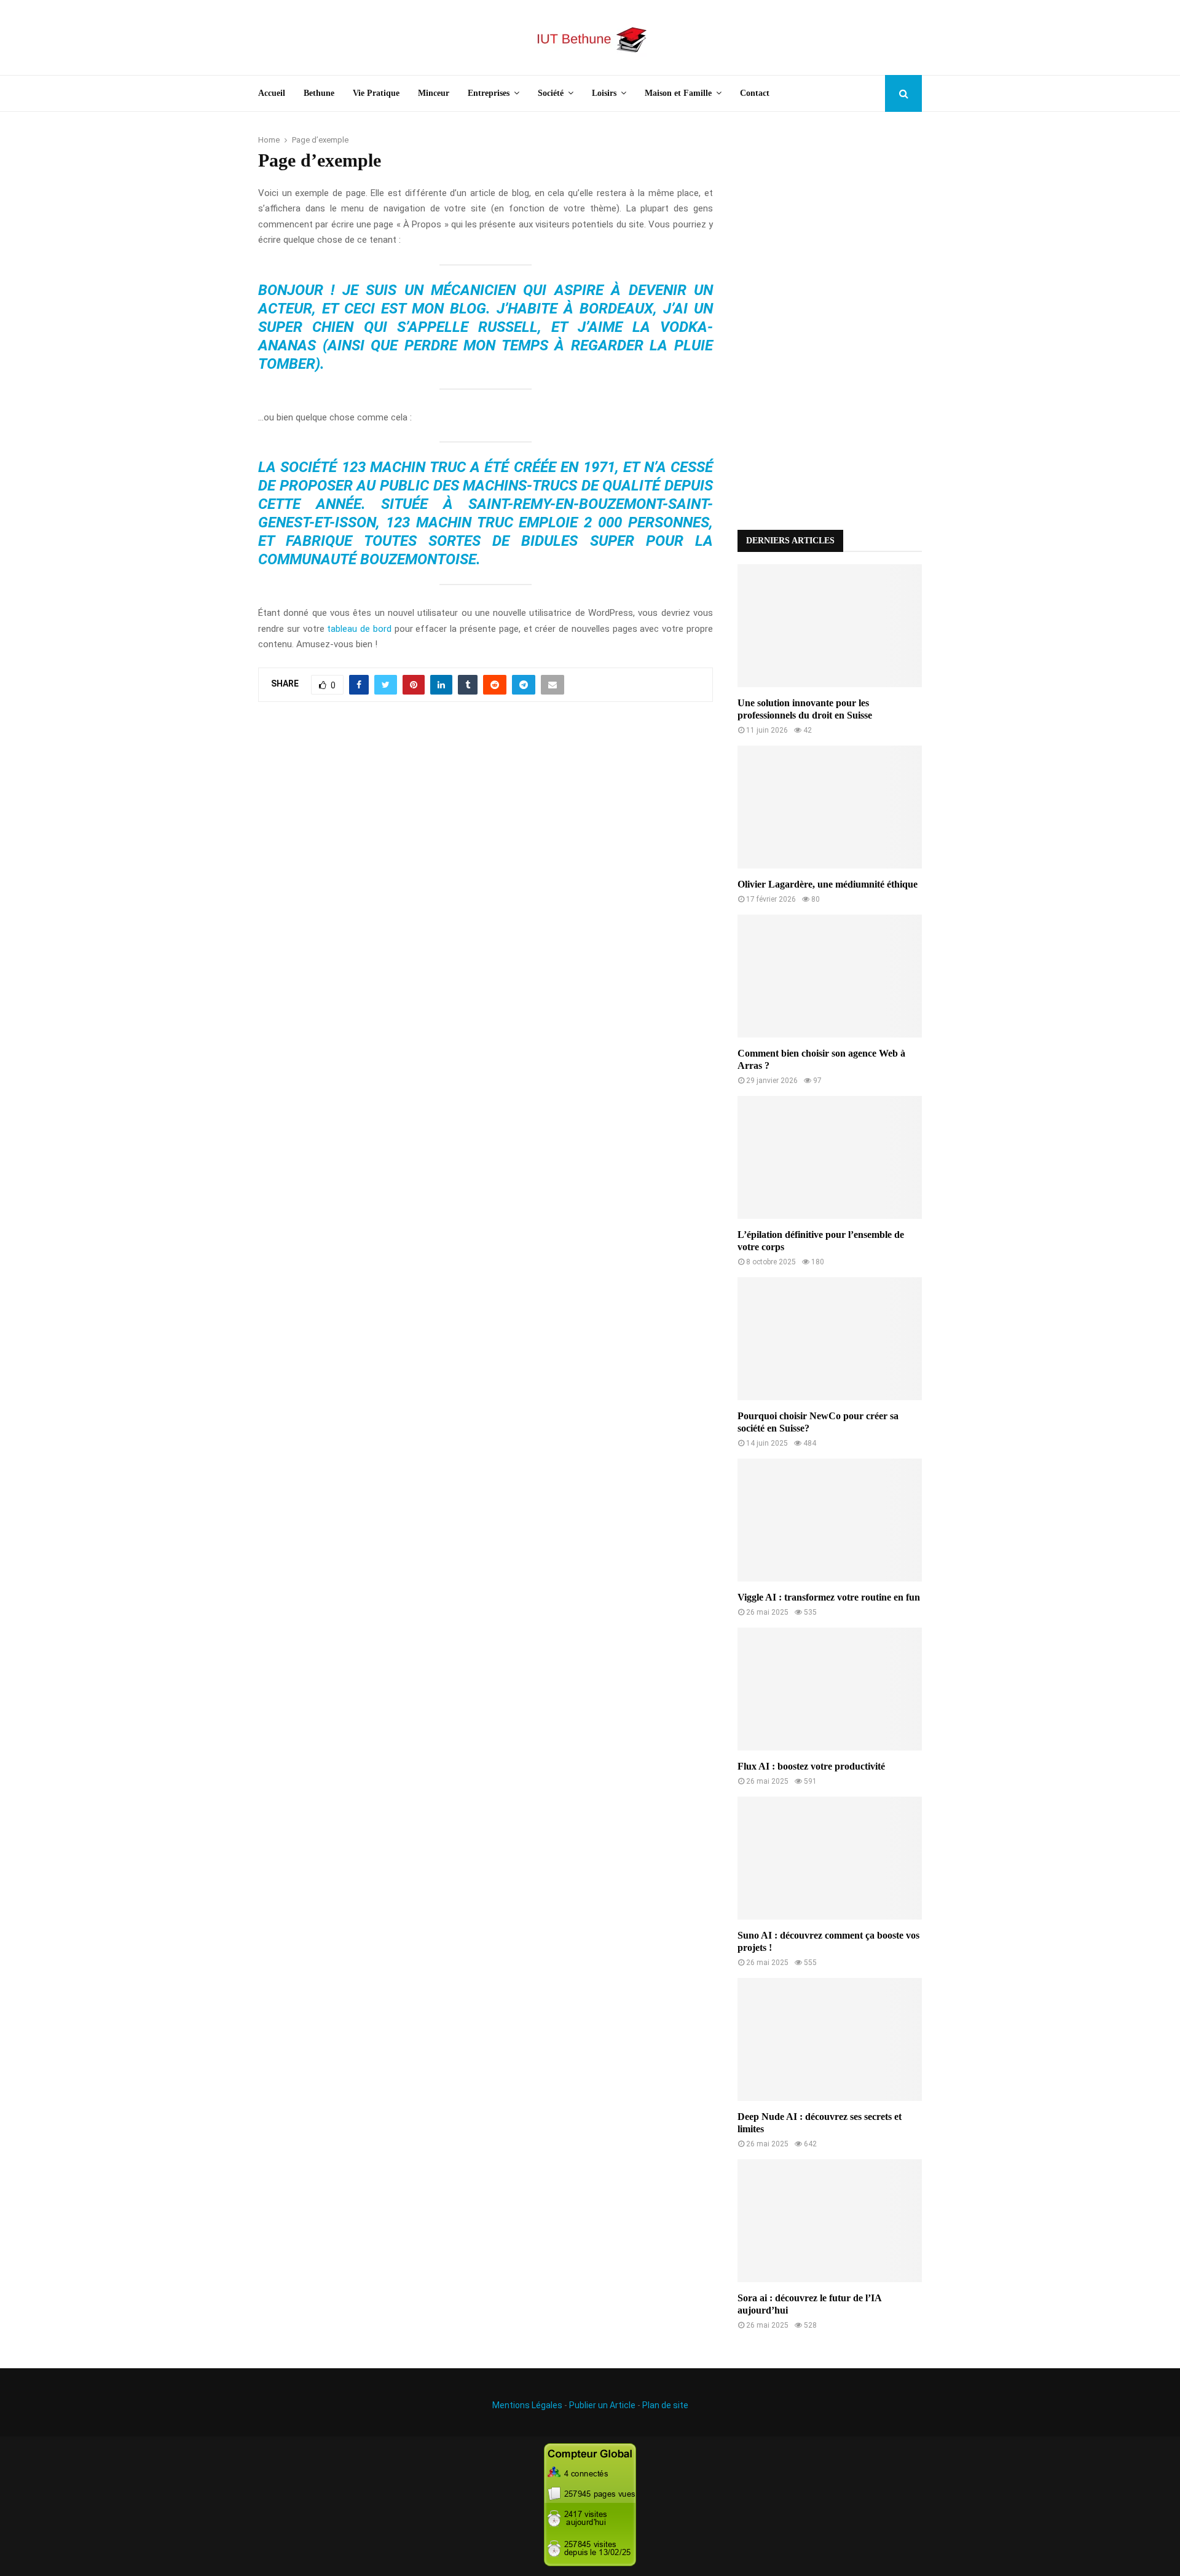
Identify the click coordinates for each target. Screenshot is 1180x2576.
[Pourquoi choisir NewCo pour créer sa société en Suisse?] (830, 1339)
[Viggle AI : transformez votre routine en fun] (830, 1520)
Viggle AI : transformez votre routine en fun (829, 1597)
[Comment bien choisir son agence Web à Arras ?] (830, 976)
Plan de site (665, 2405)
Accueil (272, 93)
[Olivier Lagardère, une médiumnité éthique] (830, 807)
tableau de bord (359, 629)
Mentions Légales (527, 2405)
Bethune (319, 93)
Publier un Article (602, 2405)
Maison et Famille (678, 93)
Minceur (434, 93)
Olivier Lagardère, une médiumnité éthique (828, 884)
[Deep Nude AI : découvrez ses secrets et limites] (830, 2039)
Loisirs (604, 93)
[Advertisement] (830, 321)
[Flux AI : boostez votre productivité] (830, 1689)
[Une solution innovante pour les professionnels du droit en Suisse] (830, 626)
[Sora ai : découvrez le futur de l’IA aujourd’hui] (830, 2221)
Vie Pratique (376, 93)
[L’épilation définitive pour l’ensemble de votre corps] (830, 1157)
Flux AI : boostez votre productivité (811, 1766)
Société (551, 93)
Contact (755, 93)
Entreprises (489, 93)
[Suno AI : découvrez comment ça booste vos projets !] (830, 1858)
